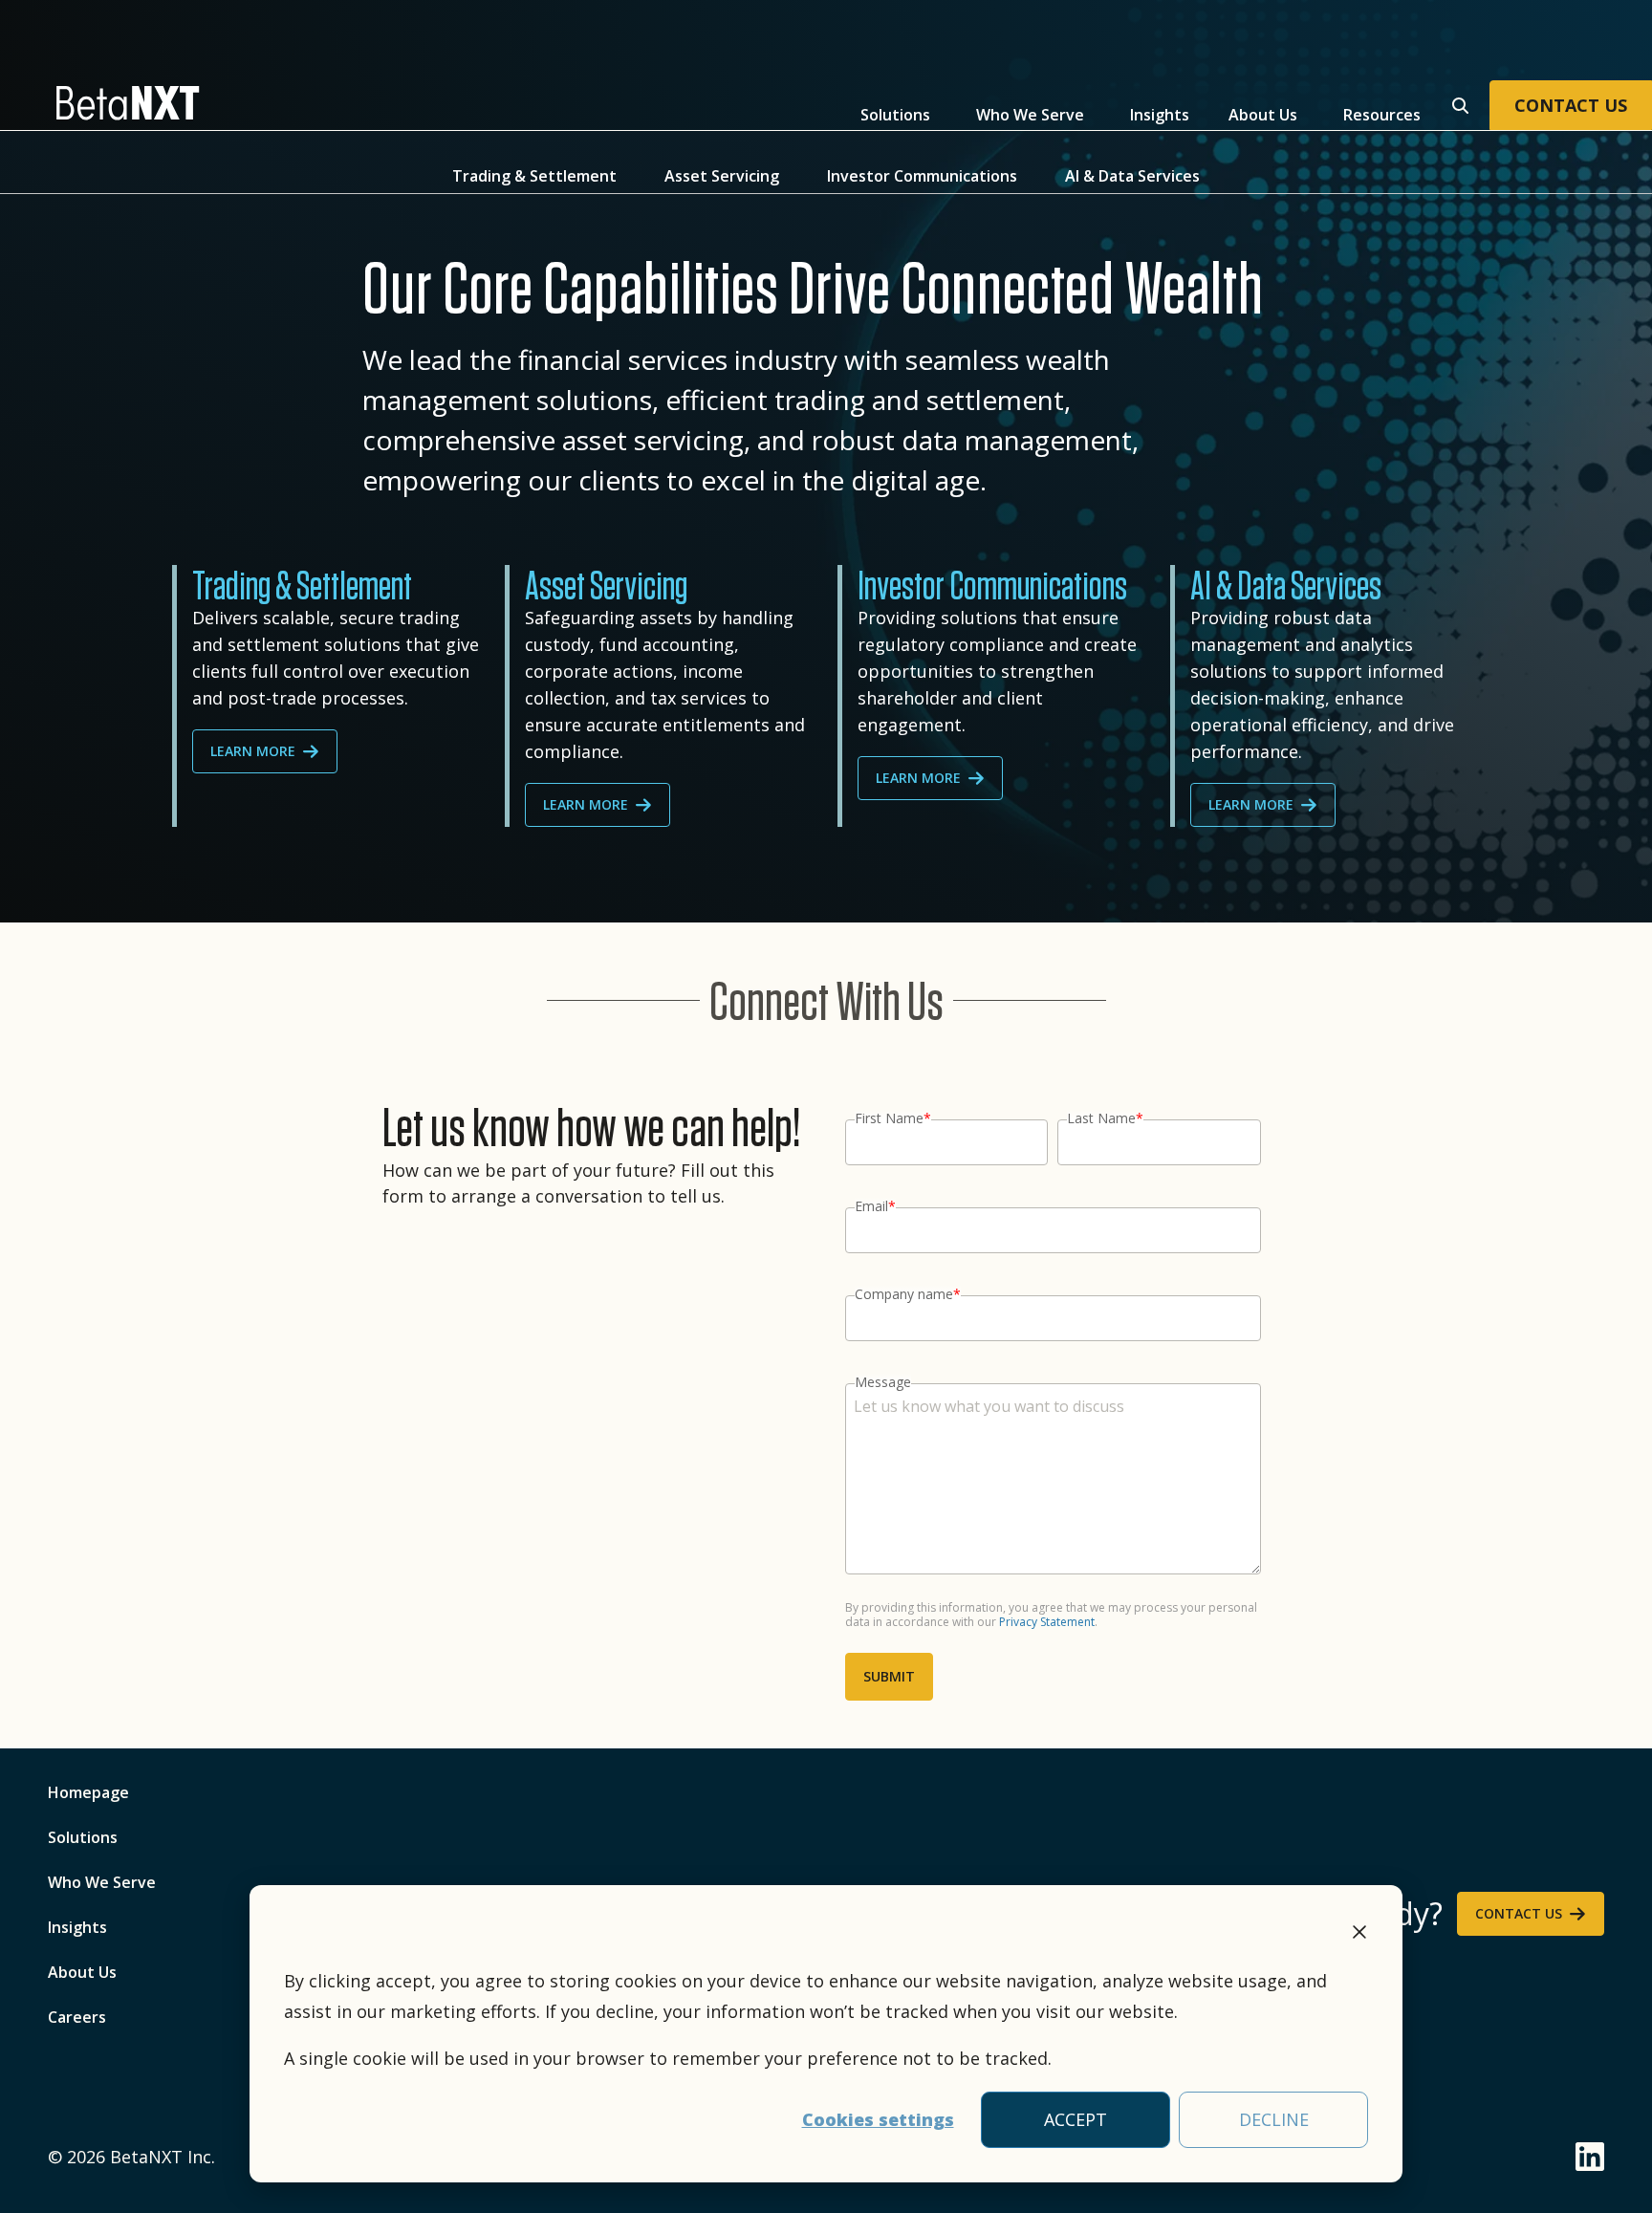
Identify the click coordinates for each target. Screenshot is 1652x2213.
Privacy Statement (1047, 1622)
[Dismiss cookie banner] (1359, 1935)
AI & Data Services (1132, 177)
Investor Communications (922, 177)
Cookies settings (878, 2119)
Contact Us (1519, 1913)
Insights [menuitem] (77, 1927)
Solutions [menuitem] (83, 1837)
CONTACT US (1571, 105)
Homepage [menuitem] (88, 1792)
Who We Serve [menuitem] (102, 1882)
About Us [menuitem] (82, 1972)
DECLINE (1274, 2119)
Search (1458, 103)
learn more (253, 751)
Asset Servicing (722, 177)
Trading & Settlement (534, 177)
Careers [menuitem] (77, 2017)
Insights (1160, 115)
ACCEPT (1076, 2119)
